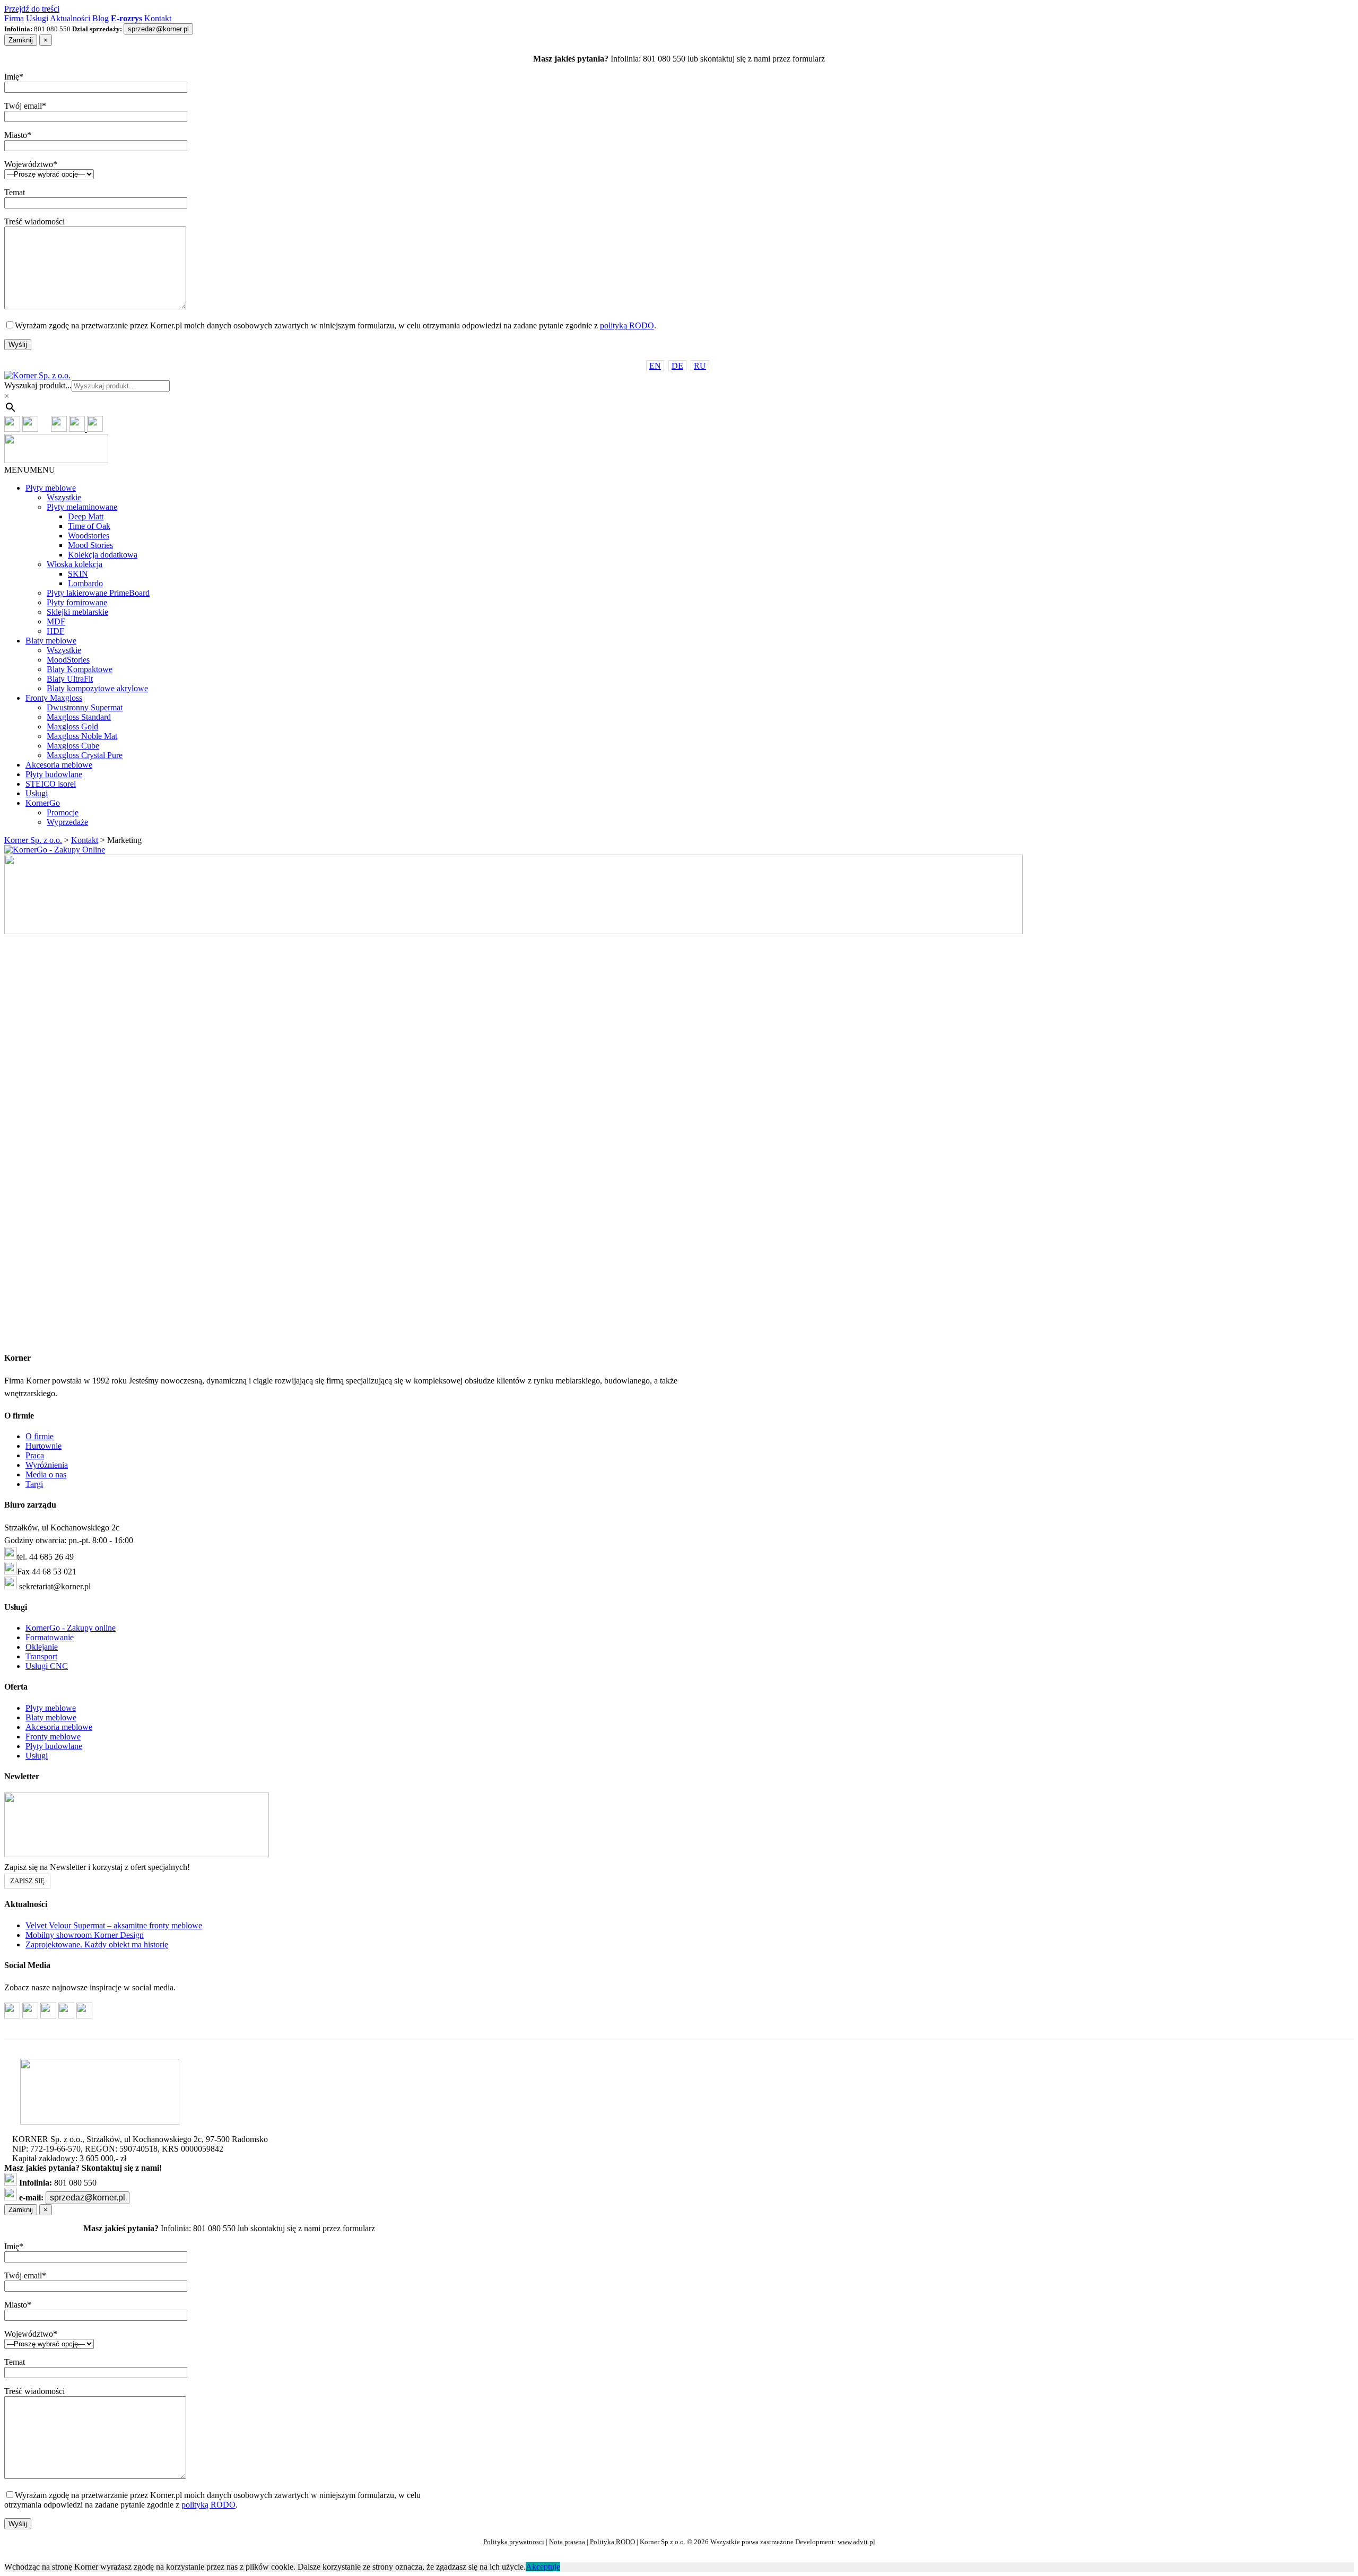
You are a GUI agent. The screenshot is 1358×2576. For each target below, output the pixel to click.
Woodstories (89, 536)
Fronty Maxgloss (54, 698)
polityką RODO (627, 325)
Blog (101, 18)
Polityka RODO (612, 2542)
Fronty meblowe (53, 1737)
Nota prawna (568, 2542)
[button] (30, 470)
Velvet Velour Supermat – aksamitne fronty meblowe (114, 1925)
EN (655, 366)
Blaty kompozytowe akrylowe (97, 688)
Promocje (63, 812)
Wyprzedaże (67, 822)
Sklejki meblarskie (77, 612)
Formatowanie (50, 1637)
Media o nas (46, 1474)
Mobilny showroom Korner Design (85, 1935)
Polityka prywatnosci (514, 2542)
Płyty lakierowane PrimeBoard (98, 593)
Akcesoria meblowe (59, 765)
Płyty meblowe (51, 488)
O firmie (40, 1436)
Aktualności (70, 18)
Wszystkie (64, 497)
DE (677, 366)
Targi (34, 1484)
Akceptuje (543, 2567)
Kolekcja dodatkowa (103, 555)
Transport (41, 1656)
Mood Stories (90, 545)
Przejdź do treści (32, 9)
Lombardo (85, 583)
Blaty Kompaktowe (80, 669)
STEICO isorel (51, 784)
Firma (14, 18)
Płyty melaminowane (82, 507)
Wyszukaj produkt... (38, 385)
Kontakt (158, 18)
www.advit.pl (856, 2542)
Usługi (37, 18)
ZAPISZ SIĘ (27, 1881)
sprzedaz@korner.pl (158, 29)
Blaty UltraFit (70, 679)
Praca (35, 1455)
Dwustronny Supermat (85, 707)
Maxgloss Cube (73, 746)
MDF (56, 621)
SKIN (78, 574)
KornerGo (43, 803)
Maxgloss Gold (72, 726)
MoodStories (68, 660)
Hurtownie (43, 1446)
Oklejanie (42, 1647)
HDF (55, 631)
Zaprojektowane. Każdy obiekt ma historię (97, 1944)
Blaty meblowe (51, 641)
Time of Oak (89, 526)
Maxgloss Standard (79, 717)
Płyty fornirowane (77, 602)
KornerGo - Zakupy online (71, 1628)
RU (700, 366)
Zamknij (21, 40)
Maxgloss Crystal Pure (85, 755)
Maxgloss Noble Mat (82, 736)
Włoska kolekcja (75, 564)
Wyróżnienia (47, 1465)
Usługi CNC (47, 1666)
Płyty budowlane (54, 774)
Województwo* (31, 164)
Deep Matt (86, 516)
